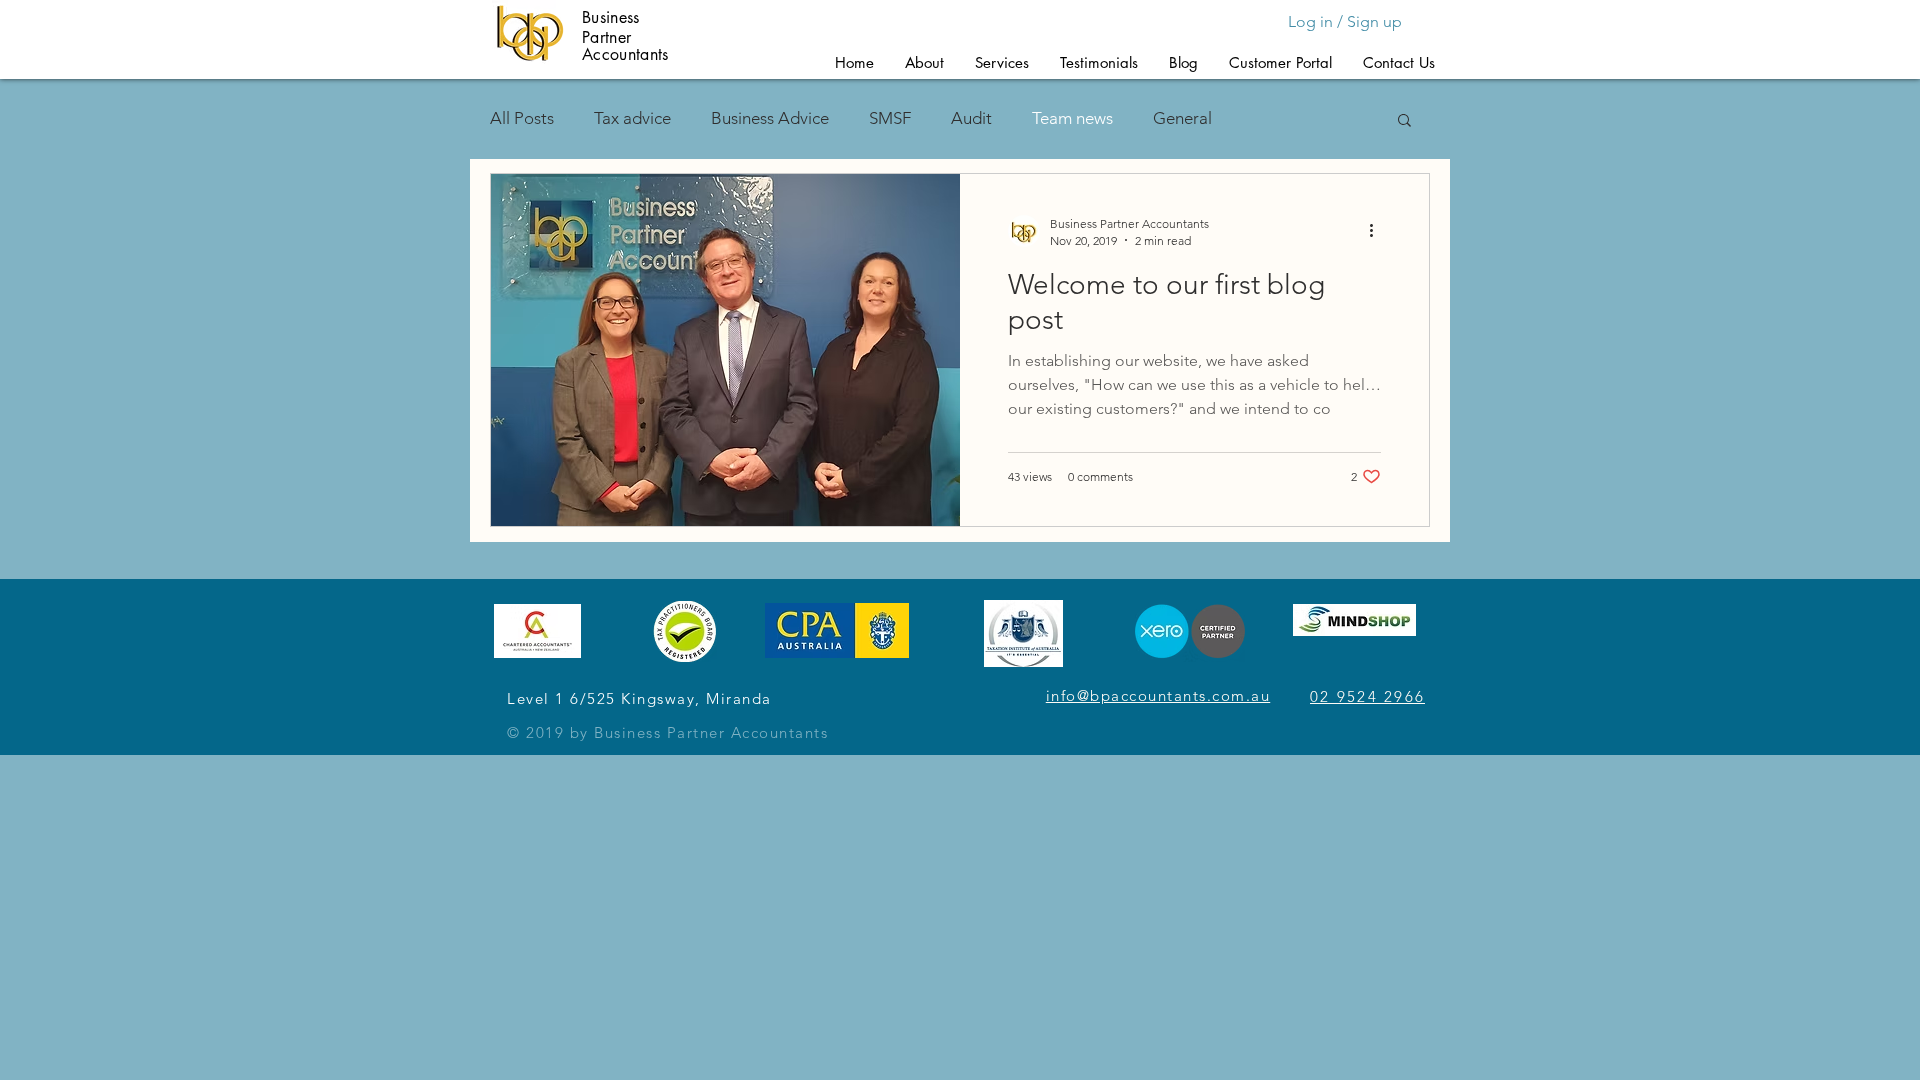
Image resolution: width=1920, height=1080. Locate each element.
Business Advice (770, 118)
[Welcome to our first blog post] (725, 350)
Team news (1072, 118)
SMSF (890, 118)
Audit (971, 118)
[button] (924, 62)
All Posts (522, 118)
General (1182, 118)
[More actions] (1378, 231)
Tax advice (632, 118)
